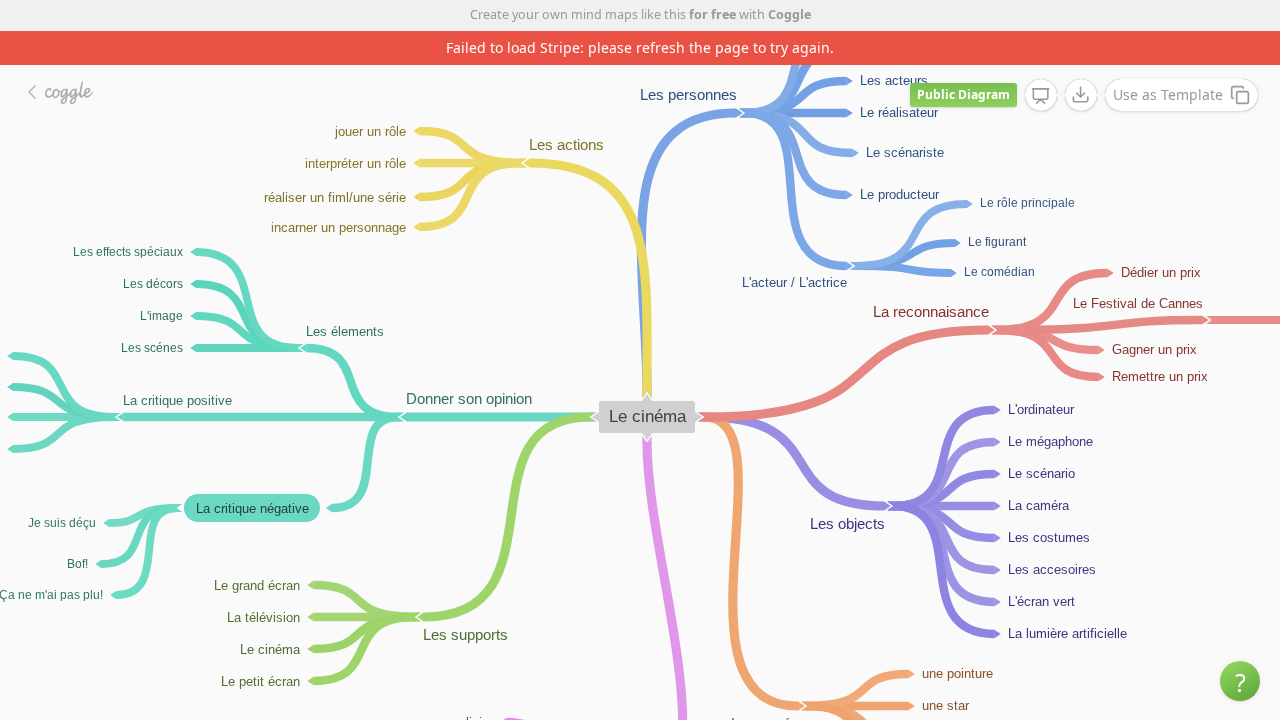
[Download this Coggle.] (1081, 95)
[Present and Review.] (1041, 96)
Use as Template (1168, 94)
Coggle (789, 14)
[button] (1240, 681)
